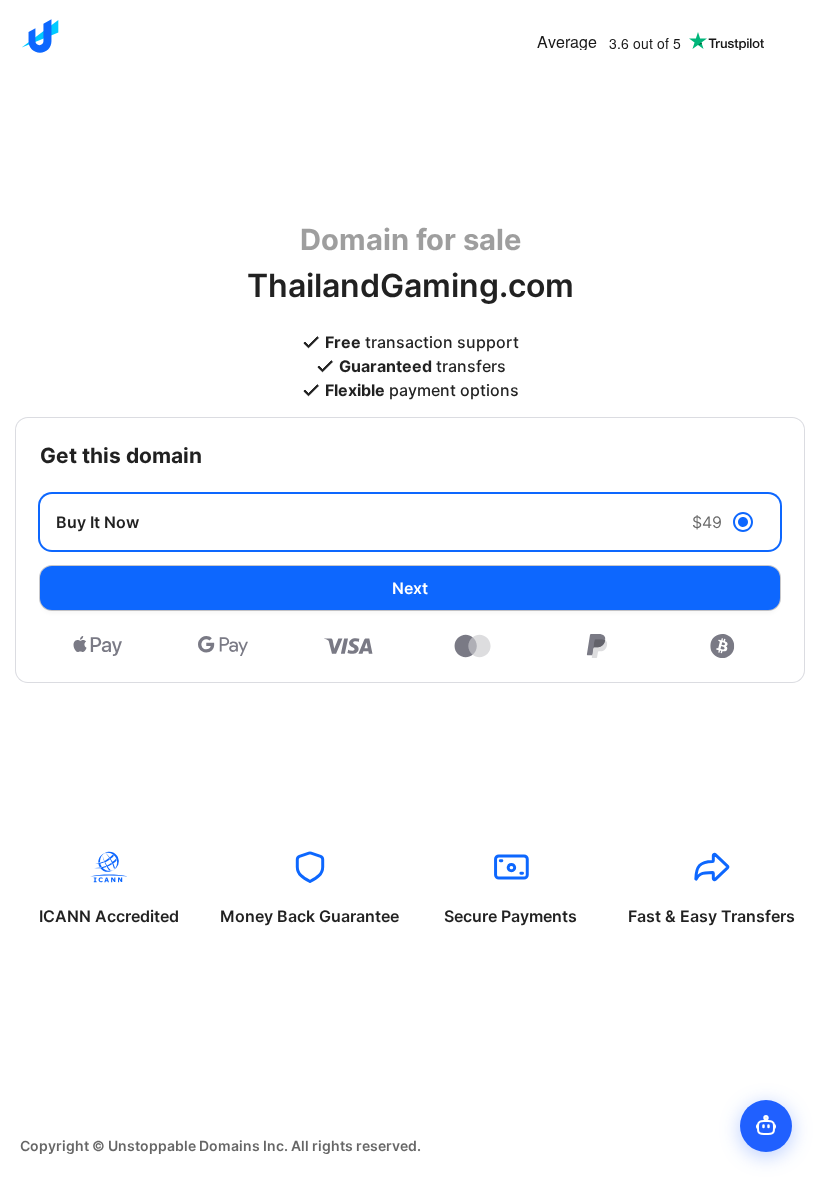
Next (410, 588)
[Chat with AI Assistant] (766, 1126)
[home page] (40, 36)
